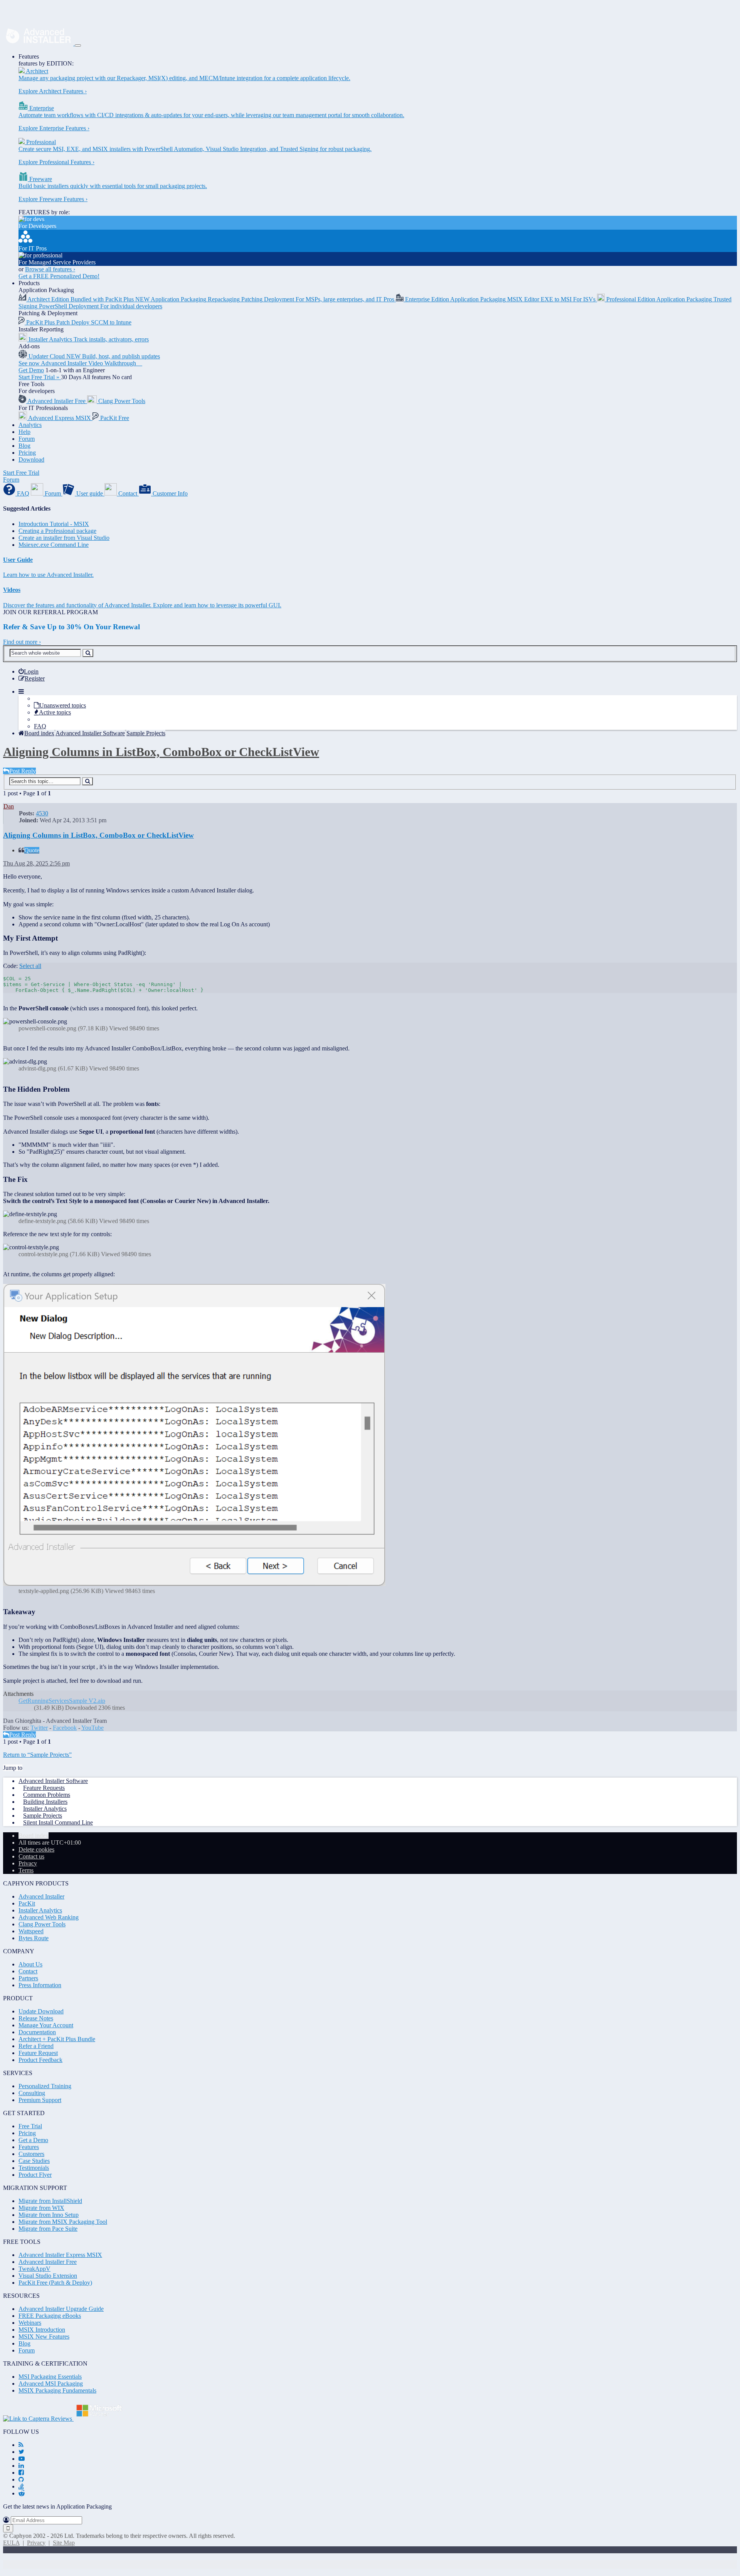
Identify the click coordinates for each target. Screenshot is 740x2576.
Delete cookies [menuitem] (36, 1849)
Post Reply (23, 771)
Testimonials (34, 2168)
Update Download (41, 2011)
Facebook (65, 1728)
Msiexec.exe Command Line (54, 545)
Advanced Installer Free (48, 2262)
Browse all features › (50, 269)
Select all (30, 966)
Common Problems (47, 1795)
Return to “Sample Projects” (37, 1755)
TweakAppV (34, 2269)
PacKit (27, 1903)
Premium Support (40, 2100)
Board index (34, 1836)
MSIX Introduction (42, 2330)
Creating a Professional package (57, 531)
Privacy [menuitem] (28, 1863)
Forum (27, 439)
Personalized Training (45, 2086)
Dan (9, 806)
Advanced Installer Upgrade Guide (61, 2309)
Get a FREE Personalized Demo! (59, 276)
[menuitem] (29, 671)
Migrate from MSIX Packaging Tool (63, 2222)
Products (29, 283)
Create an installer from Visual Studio (64, 538)
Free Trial (30, 2126)
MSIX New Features (44, 2337)
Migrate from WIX (41, 2208)
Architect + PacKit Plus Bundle (57, 2039)
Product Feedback (40, 2060)
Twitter (39, 1728)
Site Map (64, 2543)
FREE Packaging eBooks (50, 2316)
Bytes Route (34, 1938)
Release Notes (36, 2018)
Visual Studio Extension (48, 2276)
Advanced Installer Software (53, 1781)
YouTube (92, 1728)
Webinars (30, 2323)
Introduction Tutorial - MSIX (54, 524)
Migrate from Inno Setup (49, 2215)
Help (24, 432)
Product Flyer (35, 2175)
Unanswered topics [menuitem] (63, 705)
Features (29, 56)
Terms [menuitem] (26, 1870)
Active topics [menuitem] (55, 712)
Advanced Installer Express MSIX (60, 2255)
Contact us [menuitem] (31, 1856)
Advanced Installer (41, 1896)
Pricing (27, 453)
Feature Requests (44, 1788)
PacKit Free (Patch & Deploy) (55, 2283)
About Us (30, 1964)
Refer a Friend (36, 2046)
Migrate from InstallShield (50, 2201)
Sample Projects (43, 1816)
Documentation (37, 2032)
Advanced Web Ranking (49, 1917)
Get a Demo (33, 2140)
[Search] (88, 653)
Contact (28, 1971)
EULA (11, 2543)
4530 (42, 813)
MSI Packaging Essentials (50, 2377)
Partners (28, 1978)
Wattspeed (31, 1931)
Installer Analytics (45, 1809)
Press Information (40, 1985)
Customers (31, 2154)
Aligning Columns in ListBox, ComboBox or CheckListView (161, 752)
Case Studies (34, 2161)
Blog (24, 446)
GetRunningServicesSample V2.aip (62, 1701)
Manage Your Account (46, 2025)
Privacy (36, 2543)
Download (31, 460)
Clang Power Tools (42, 1924)
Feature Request (38, 2053)
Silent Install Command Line (58, 1822)
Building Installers (45, 1802)
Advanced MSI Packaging (51, 2384)
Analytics (30, 425)
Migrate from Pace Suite (48, 2229)
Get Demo (31, 370)
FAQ (40, 726)
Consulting (32, 2093)
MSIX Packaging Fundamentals (57, 2390)
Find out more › (22, 642)
